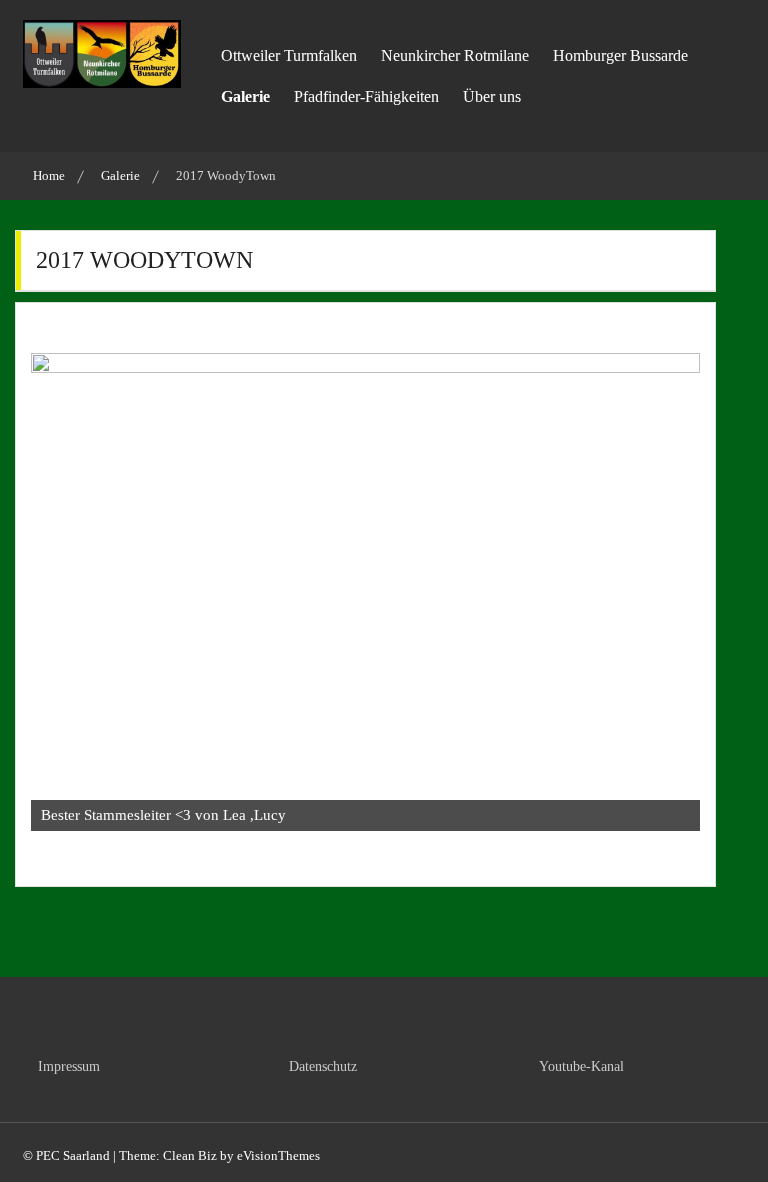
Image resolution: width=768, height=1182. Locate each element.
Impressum (69, 1066)
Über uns (492, 96)
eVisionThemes (278, 1155)
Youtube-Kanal (581, 1066)
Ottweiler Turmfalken (289, 55)
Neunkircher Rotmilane (455, 55)
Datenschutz (323, 1066)
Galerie (245, 96)
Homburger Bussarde (620, 55)
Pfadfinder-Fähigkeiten (366, 96)
